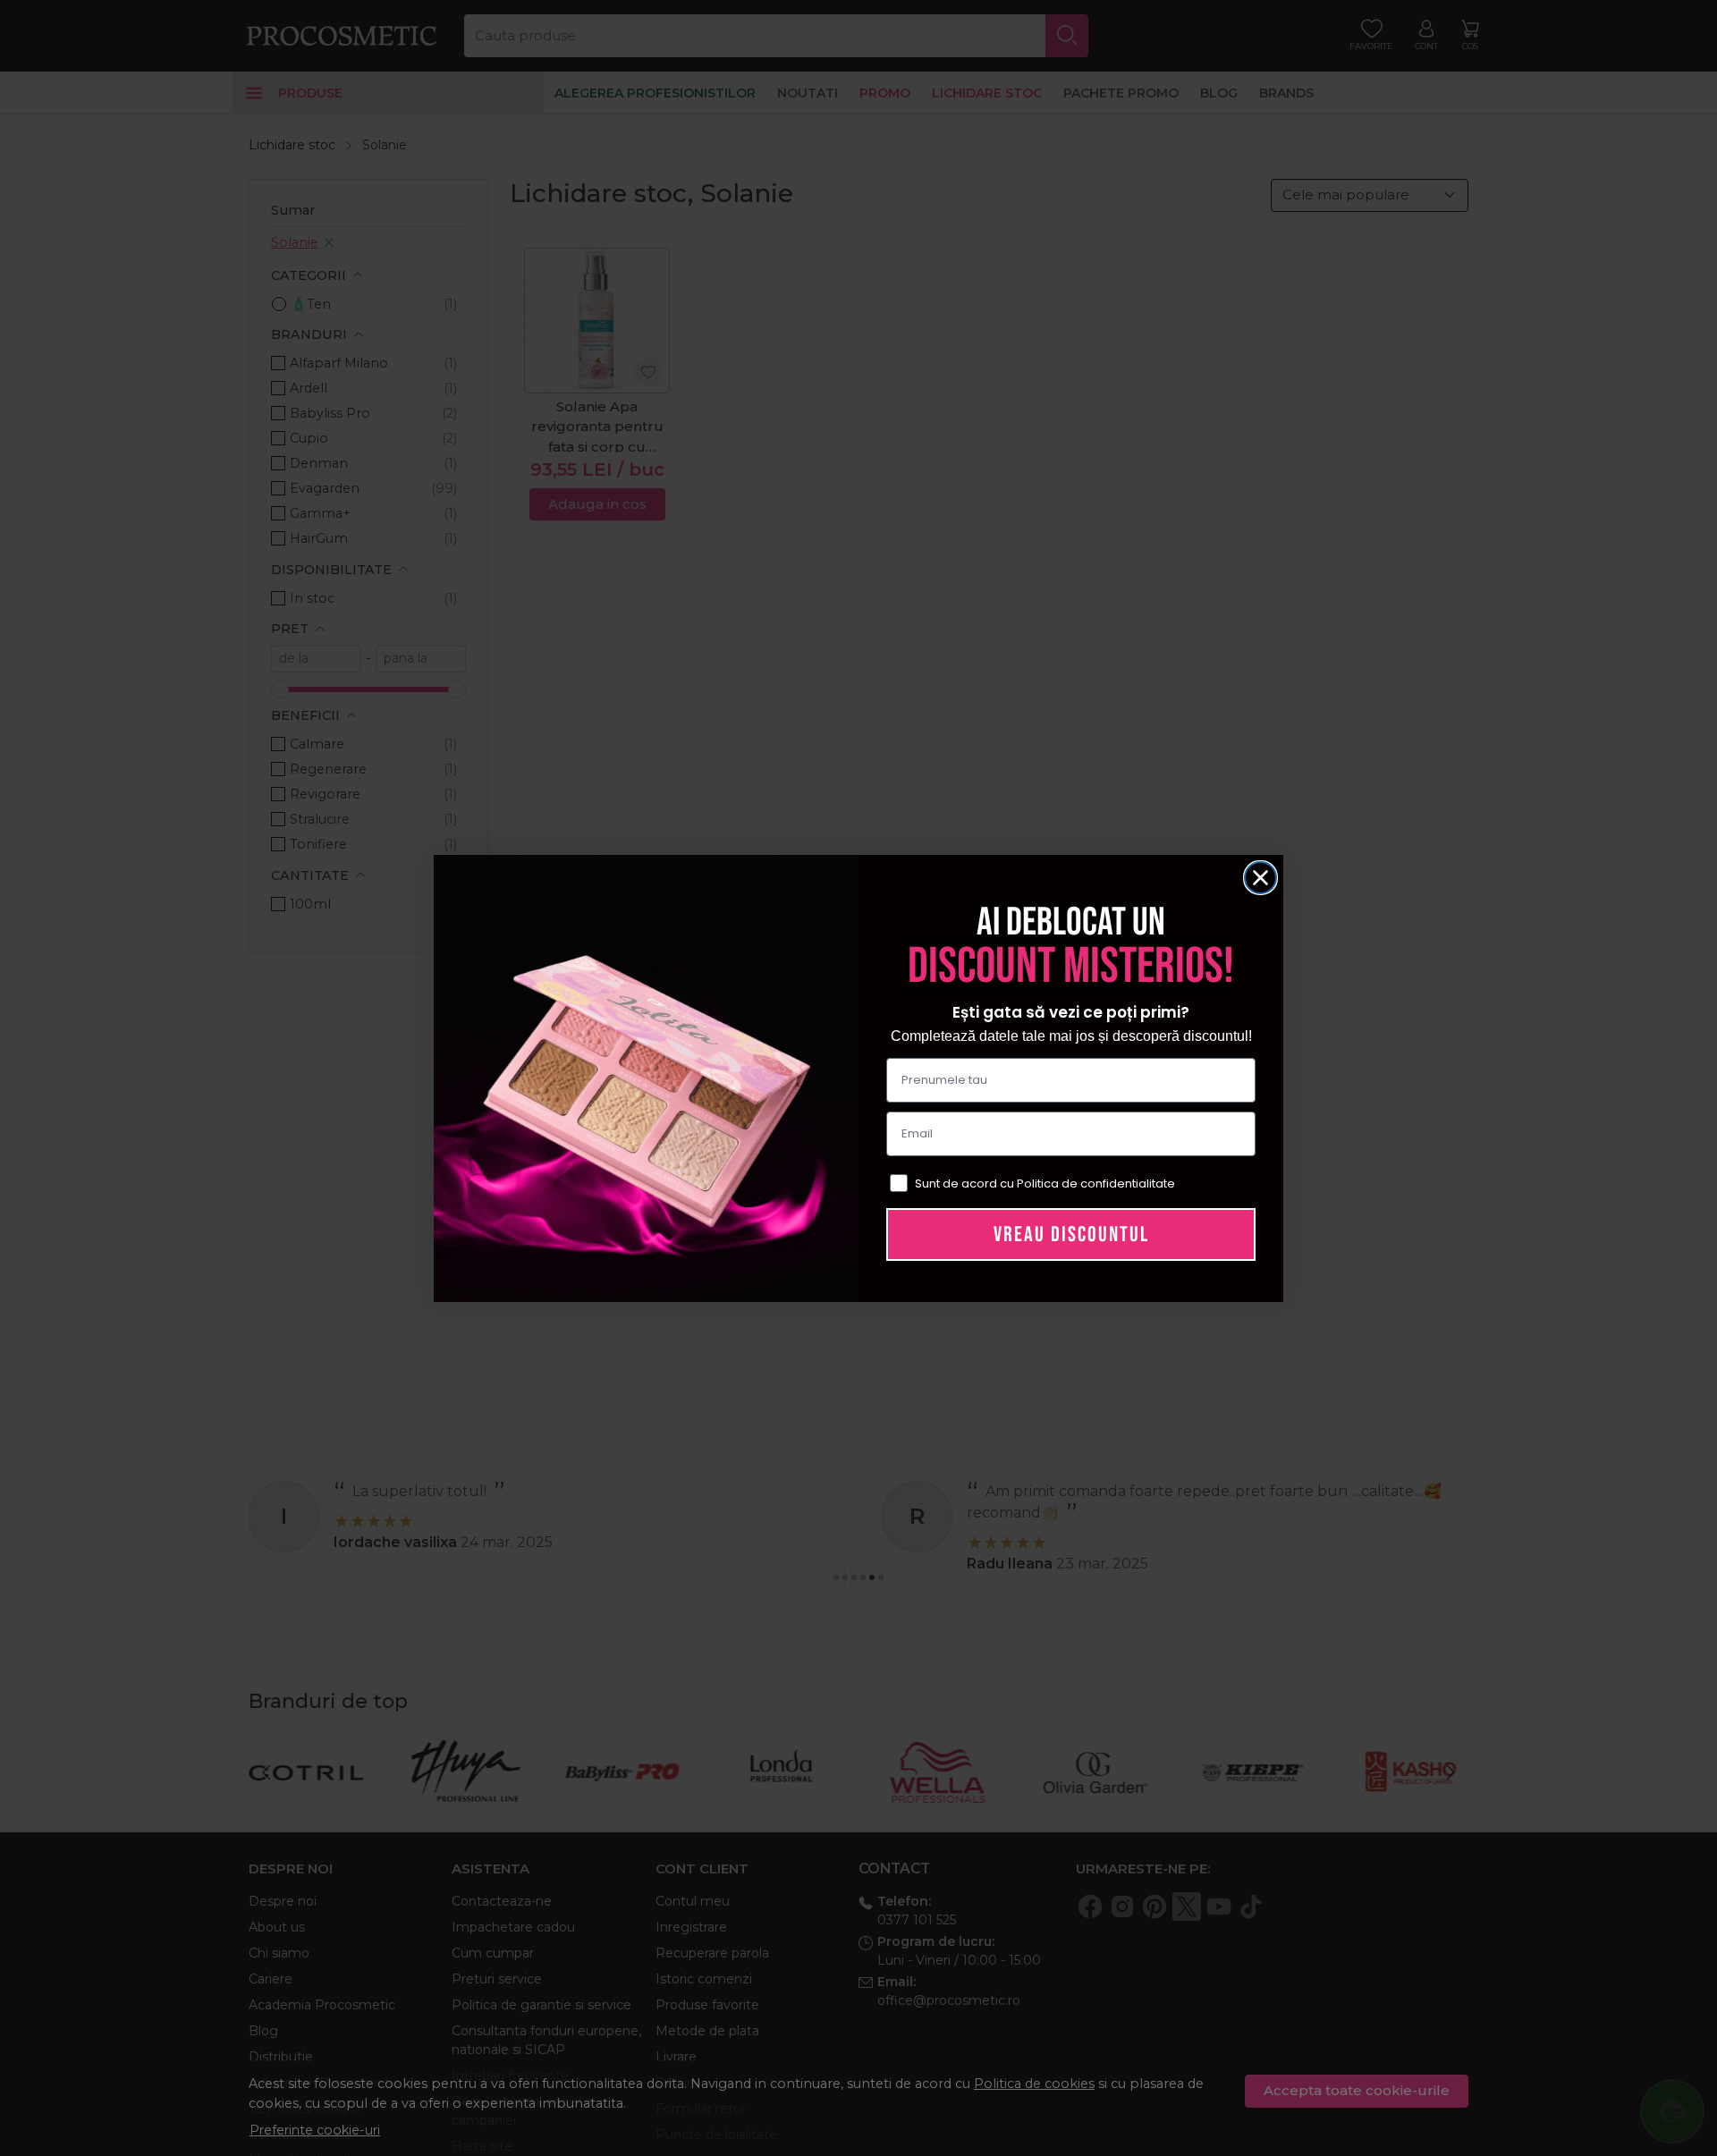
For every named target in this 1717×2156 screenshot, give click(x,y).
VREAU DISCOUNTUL (1071, 1234)
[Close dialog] (1260, 878)
